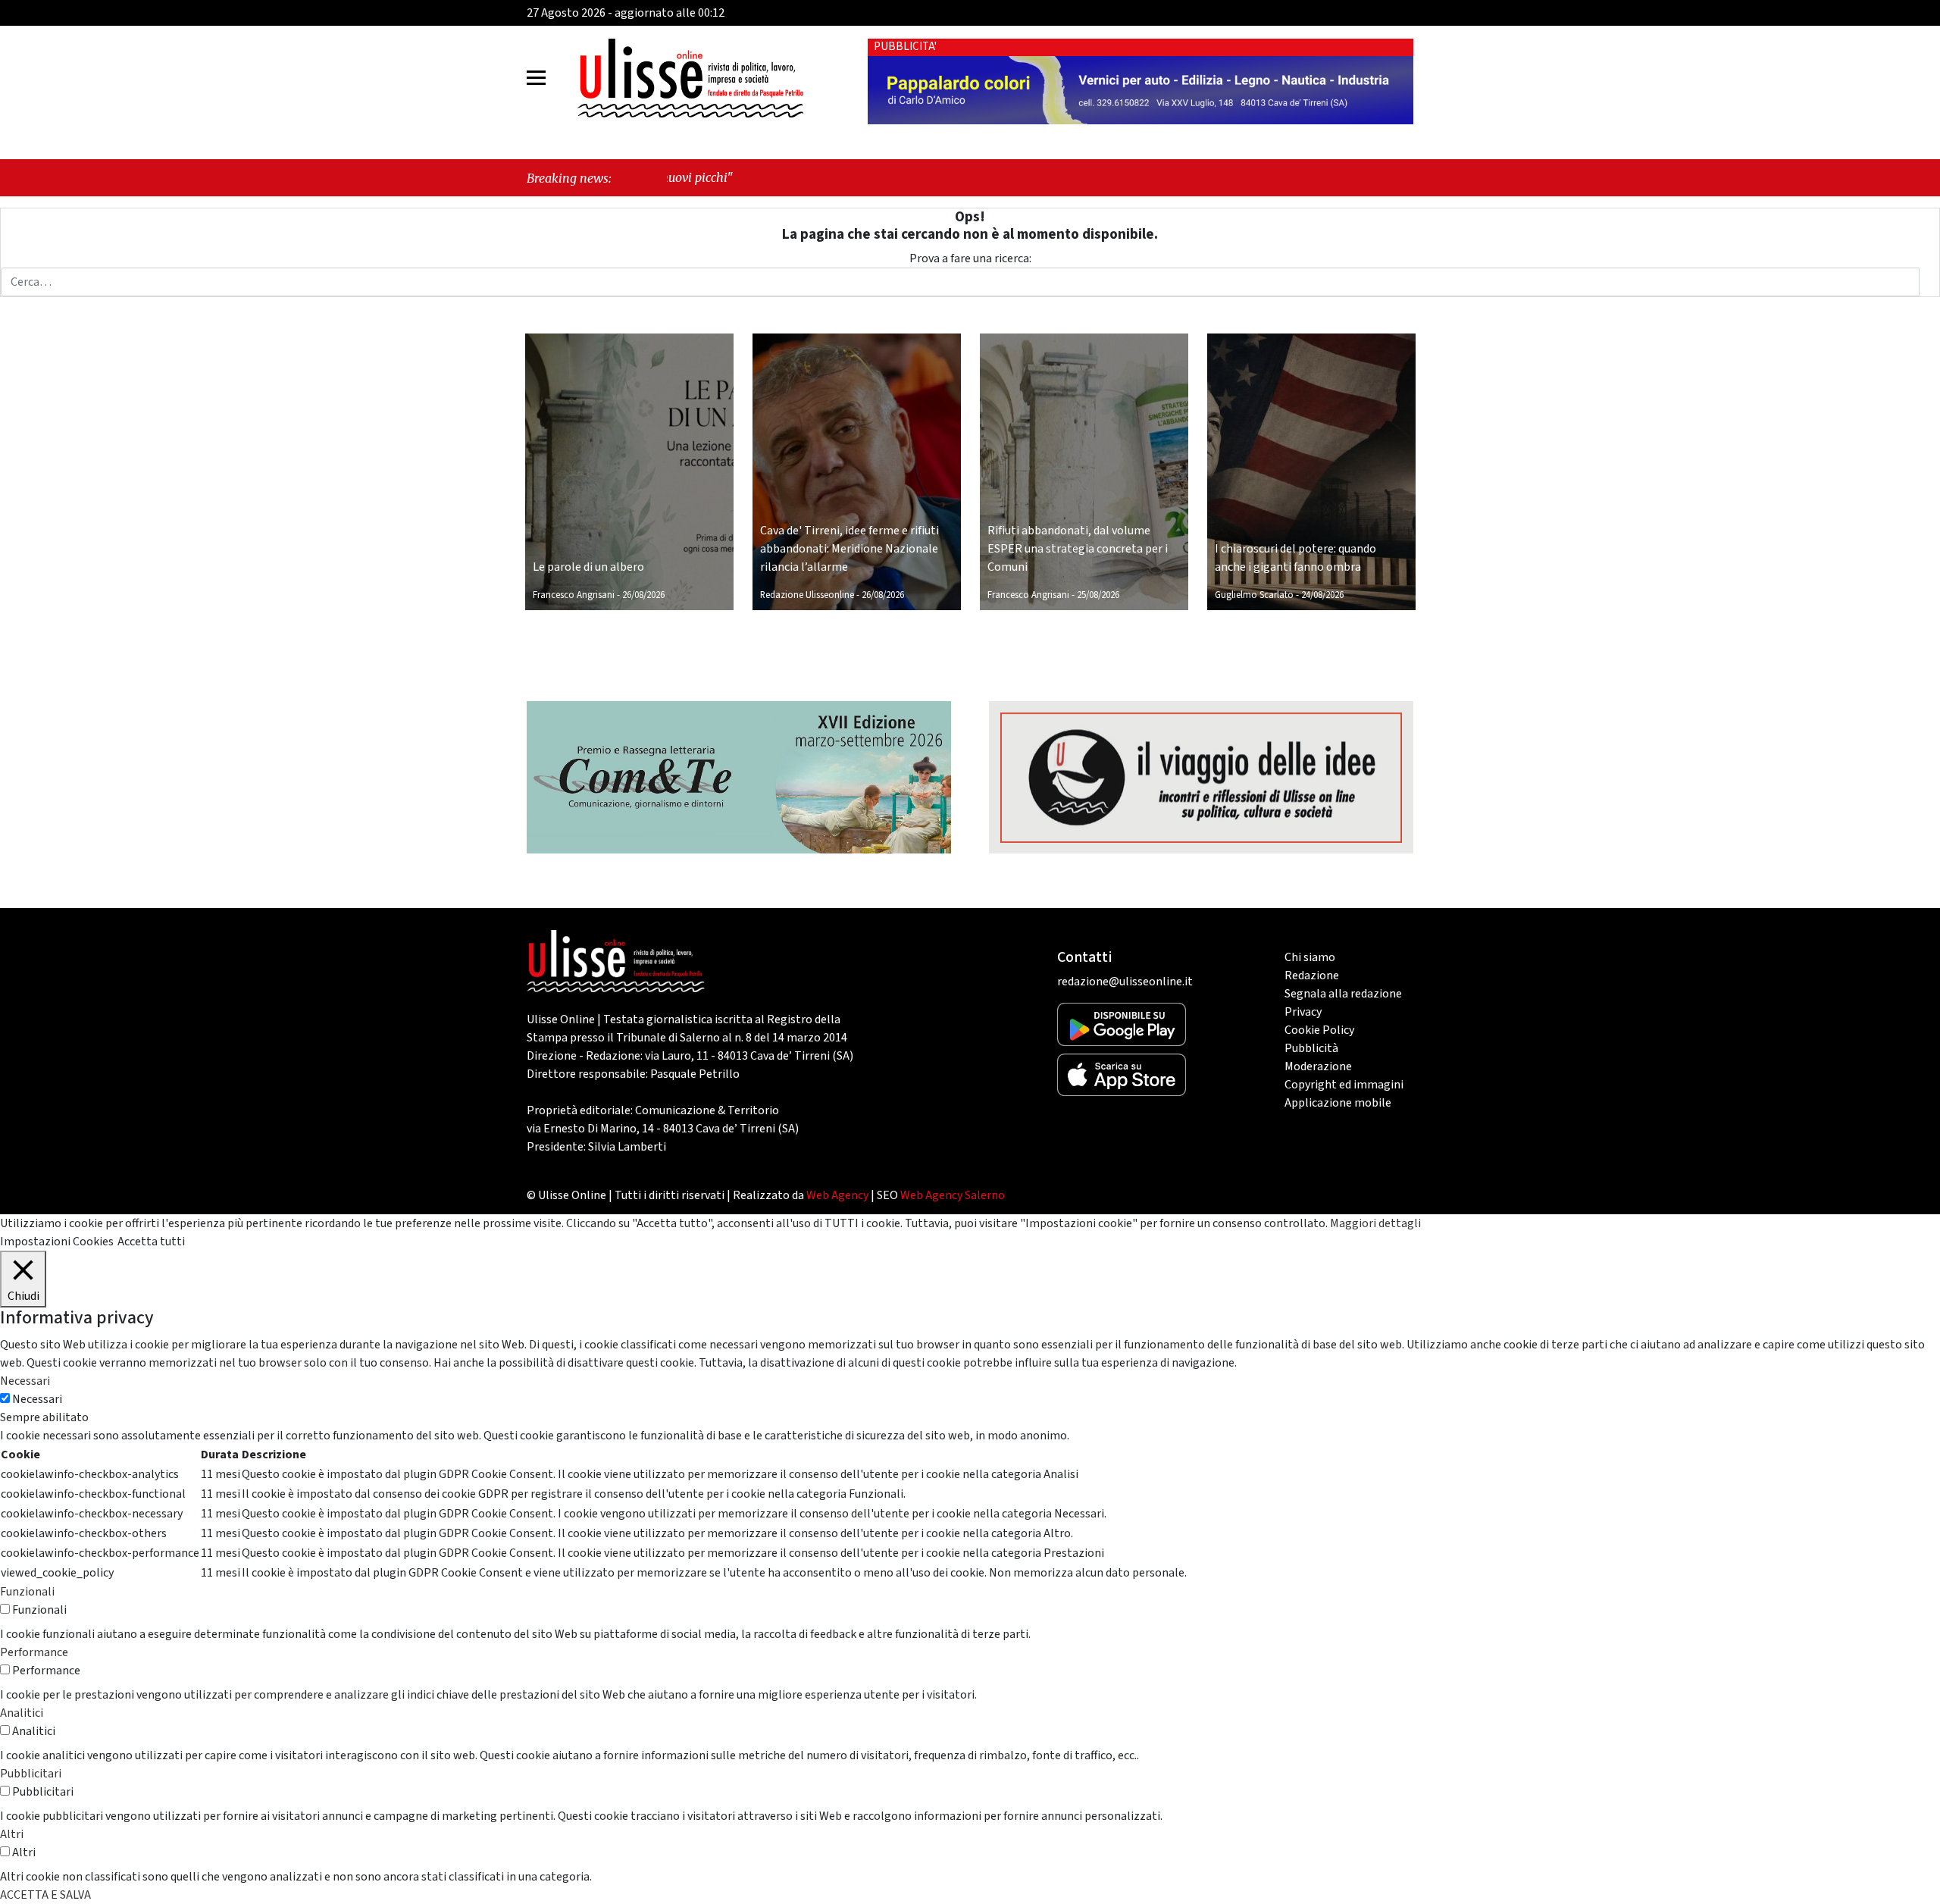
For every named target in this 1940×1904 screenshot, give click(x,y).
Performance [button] (34, 1652)
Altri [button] (12, 1834)
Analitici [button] (22, 1713)
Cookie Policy (1319, 1030)
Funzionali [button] (27, 1592)
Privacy (1303, 1012)
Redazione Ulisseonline (807, 595)
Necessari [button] (25, 1381)
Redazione (1312, 975)
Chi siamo (1310, 957)
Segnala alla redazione (1343, 994)
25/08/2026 (1098, 595)
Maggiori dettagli (1375, 1223)
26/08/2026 (643, 595)
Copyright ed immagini (1344, 1085)
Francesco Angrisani (574, 595)
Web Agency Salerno (953, 1195)
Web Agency (837, 1195)
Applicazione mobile (1338, 1103)
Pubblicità (1311, 1048)
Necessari (37, 1399)
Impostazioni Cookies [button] (57, 1242)
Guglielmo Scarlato (1254, 595)
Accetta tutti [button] (151, 1242)
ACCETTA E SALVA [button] (45, 1895)
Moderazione (1318, 1066)
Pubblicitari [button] (31, 1774)
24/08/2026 (1322, 595)
